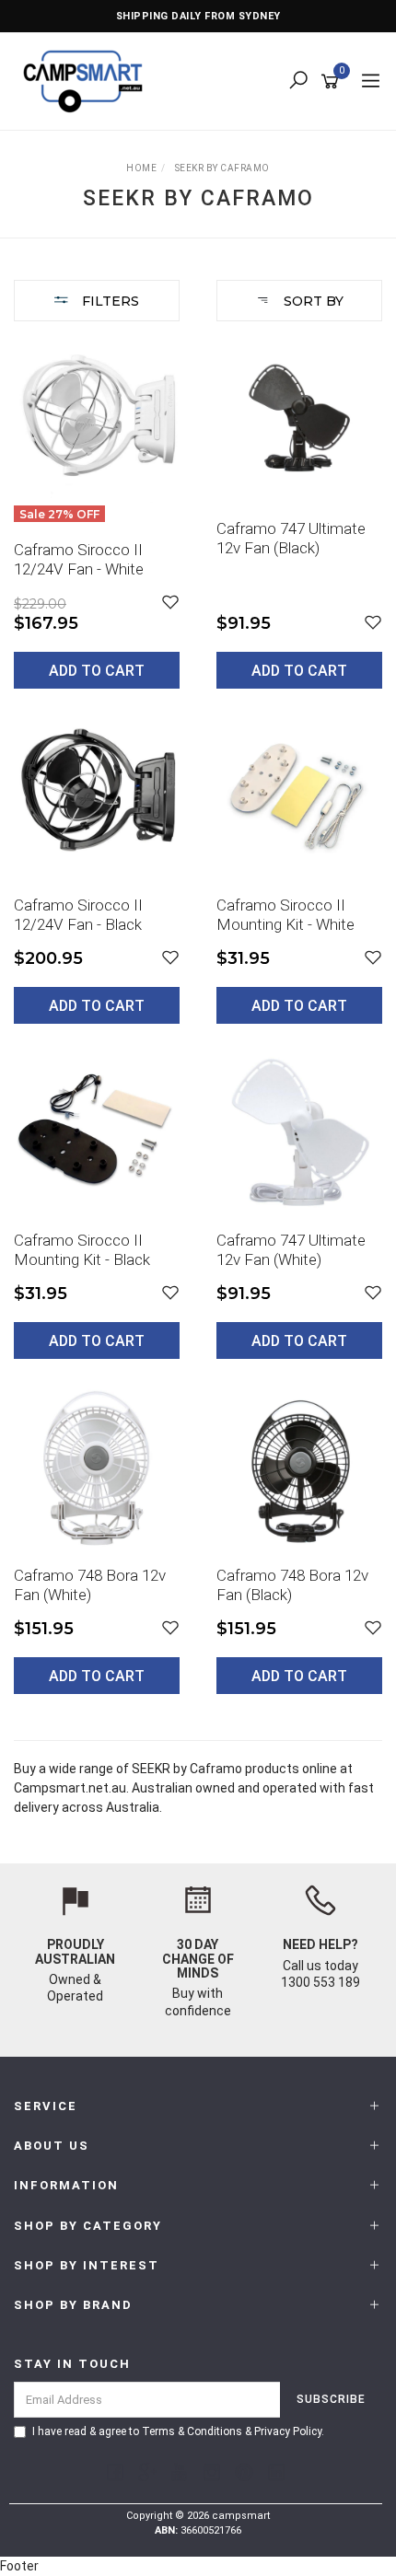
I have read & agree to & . (178, 2431)
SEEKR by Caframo (187, 1769)
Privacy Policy (288, 2431)
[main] (198, 1031)
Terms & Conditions (192, 2431)
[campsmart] (87, 80)
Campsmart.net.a (66, 1788)
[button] (170, 603)
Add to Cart (97, 671)
